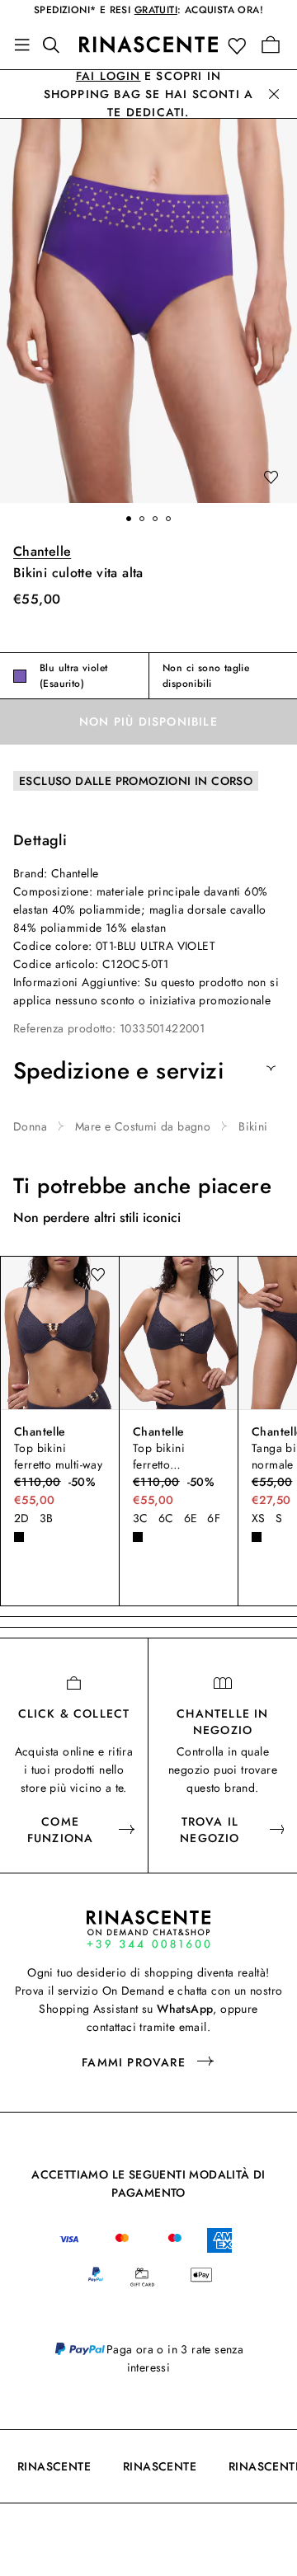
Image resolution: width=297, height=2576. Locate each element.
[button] (240, 45)
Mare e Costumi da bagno (143, 1126)
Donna (30, 1126)
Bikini (253, 1126)
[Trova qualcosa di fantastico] (56, 45)
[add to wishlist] (271, 478)
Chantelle (42, 551)
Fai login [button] (108, 76)
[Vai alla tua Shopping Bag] (271, 45)
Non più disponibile (148, 722)
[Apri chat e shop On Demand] (148, 1929)
